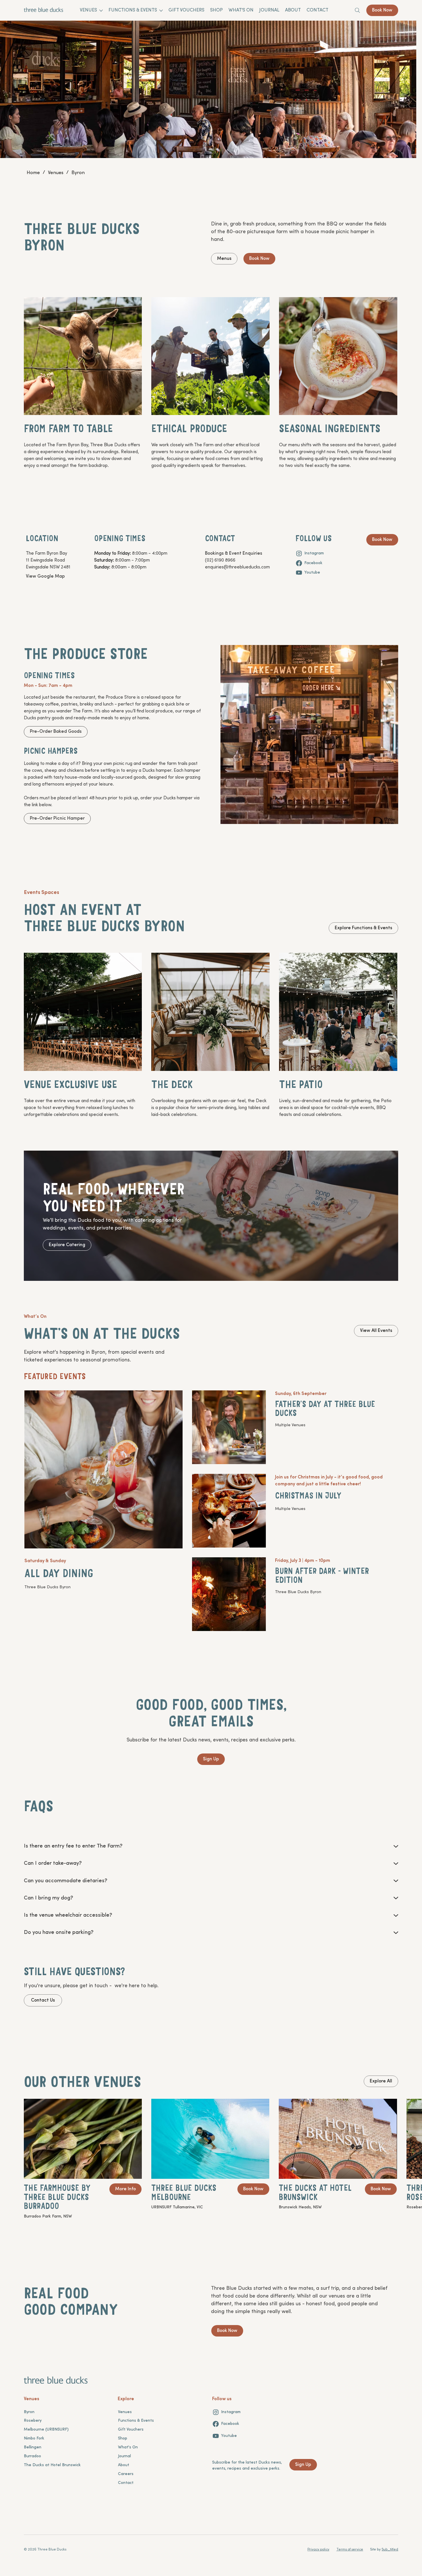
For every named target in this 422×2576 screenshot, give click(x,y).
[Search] (357, 10)
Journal (124, 2456)
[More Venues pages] (101, 11)
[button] (73, 1846)
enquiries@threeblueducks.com (237, 567)
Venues (125, 2412)
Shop (123, 2438)
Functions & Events (136, 2421)
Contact (126, 2483)
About (124, 2465)
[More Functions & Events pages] (161, 11)
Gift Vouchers (131, 2430)
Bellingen (33, 2447)
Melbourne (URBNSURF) (46, 2430)
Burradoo (32, 2456)
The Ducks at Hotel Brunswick (52, 2465)
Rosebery (33, 2421)
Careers (126, 2474)
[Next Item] (404, 100)
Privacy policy (318, 2550)
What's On (128, 2447)
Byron (29, 2412)
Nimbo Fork (34, 2438)
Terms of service (350, 2550)
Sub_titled (390, 2550)
